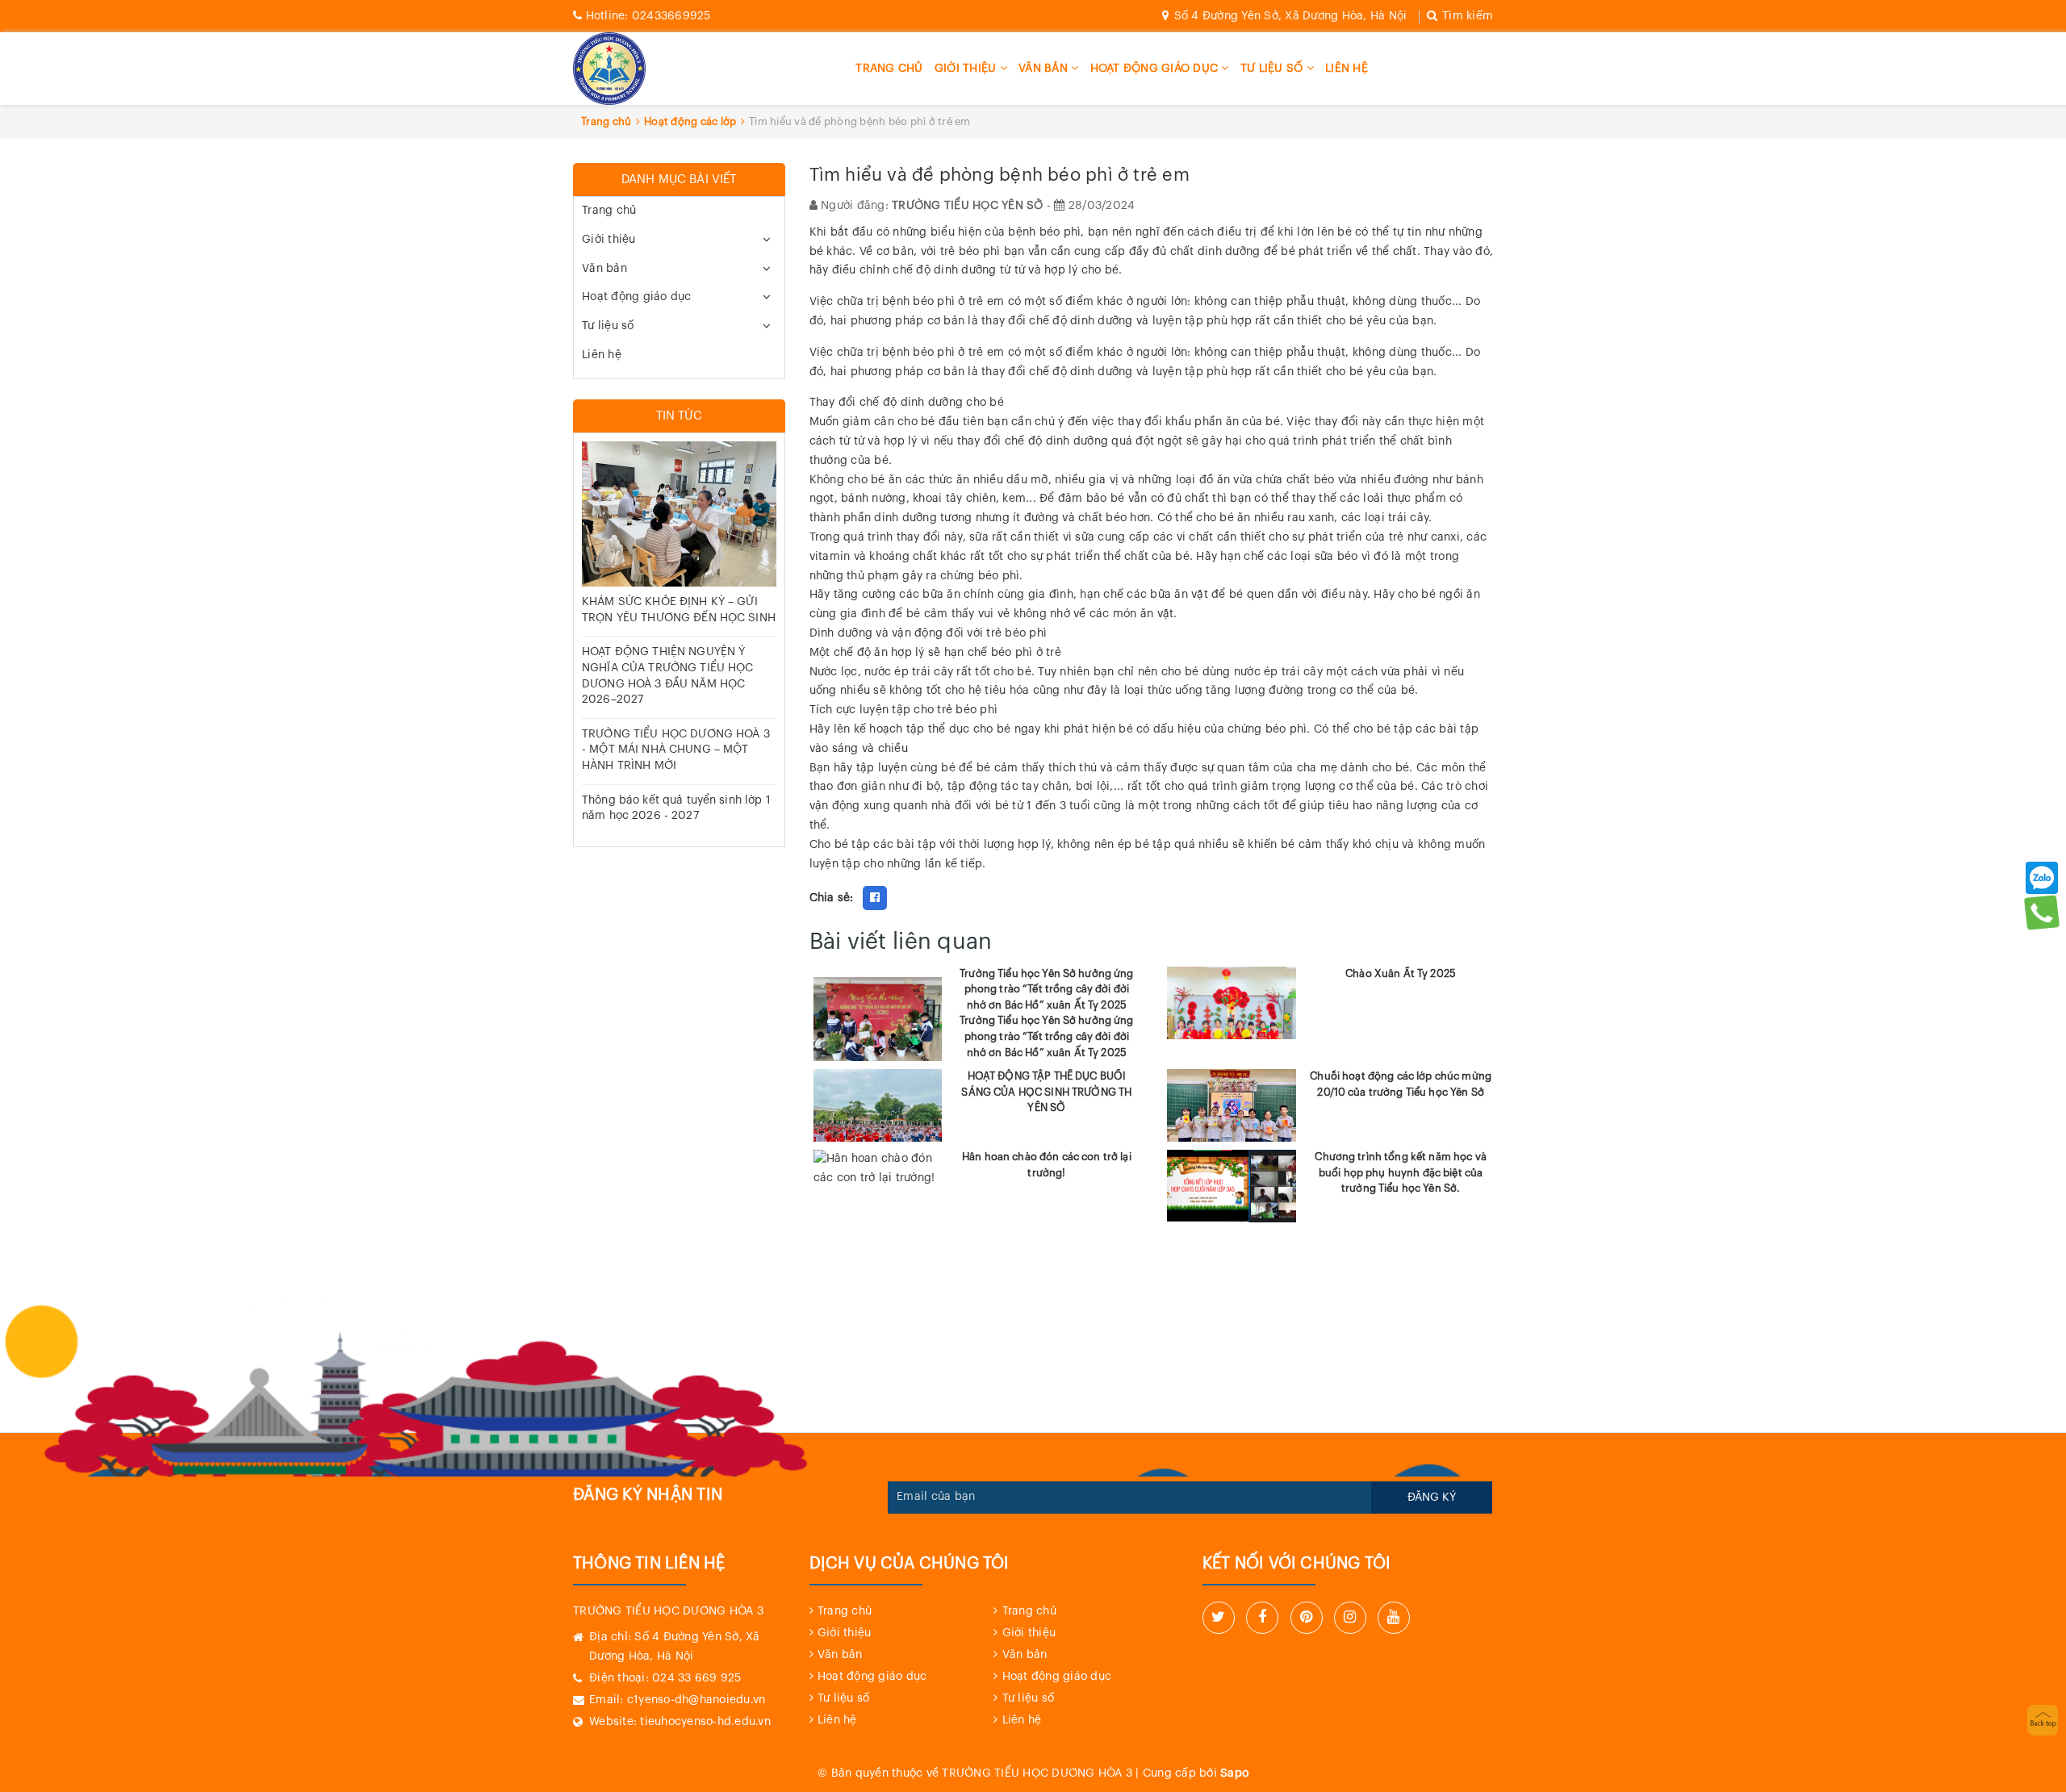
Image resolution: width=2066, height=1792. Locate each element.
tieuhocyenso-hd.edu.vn (705, 1722)
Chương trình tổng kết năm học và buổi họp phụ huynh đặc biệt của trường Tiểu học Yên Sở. (1400, 1172)
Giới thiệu (967, 69)
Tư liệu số (1273, 69)
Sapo (1234, 1773)
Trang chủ (889, 69)
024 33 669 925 (697, 1678)
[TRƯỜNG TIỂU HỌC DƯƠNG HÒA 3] (609, 69)
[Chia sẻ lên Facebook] (875, 898)
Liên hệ (1347, 69)
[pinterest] (1307, 1618)
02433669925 (648, 16)
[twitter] (1219, 1618)
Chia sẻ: (832, 898)
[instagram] (1350, 1618)
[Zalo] (2042, 878)
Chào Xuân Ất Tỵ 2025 (1401, 973)
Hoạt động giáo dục (1156, 69)
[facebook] (1262, 1618)
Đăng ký (1432, 1498)
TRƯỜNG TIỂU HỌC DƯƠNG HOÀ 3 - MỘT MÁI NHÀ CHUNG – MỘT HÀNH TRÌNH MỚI (676, 750)
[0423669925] (2041, 912)
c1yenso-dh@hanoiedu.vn (696, 1700)
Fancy (908, 898)
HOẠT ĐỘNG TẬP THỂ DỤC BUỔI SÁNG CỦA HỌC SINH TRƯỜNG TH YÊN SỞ (1046, 1092)
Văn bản (1045, 69)
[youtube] (1394, 1618)
